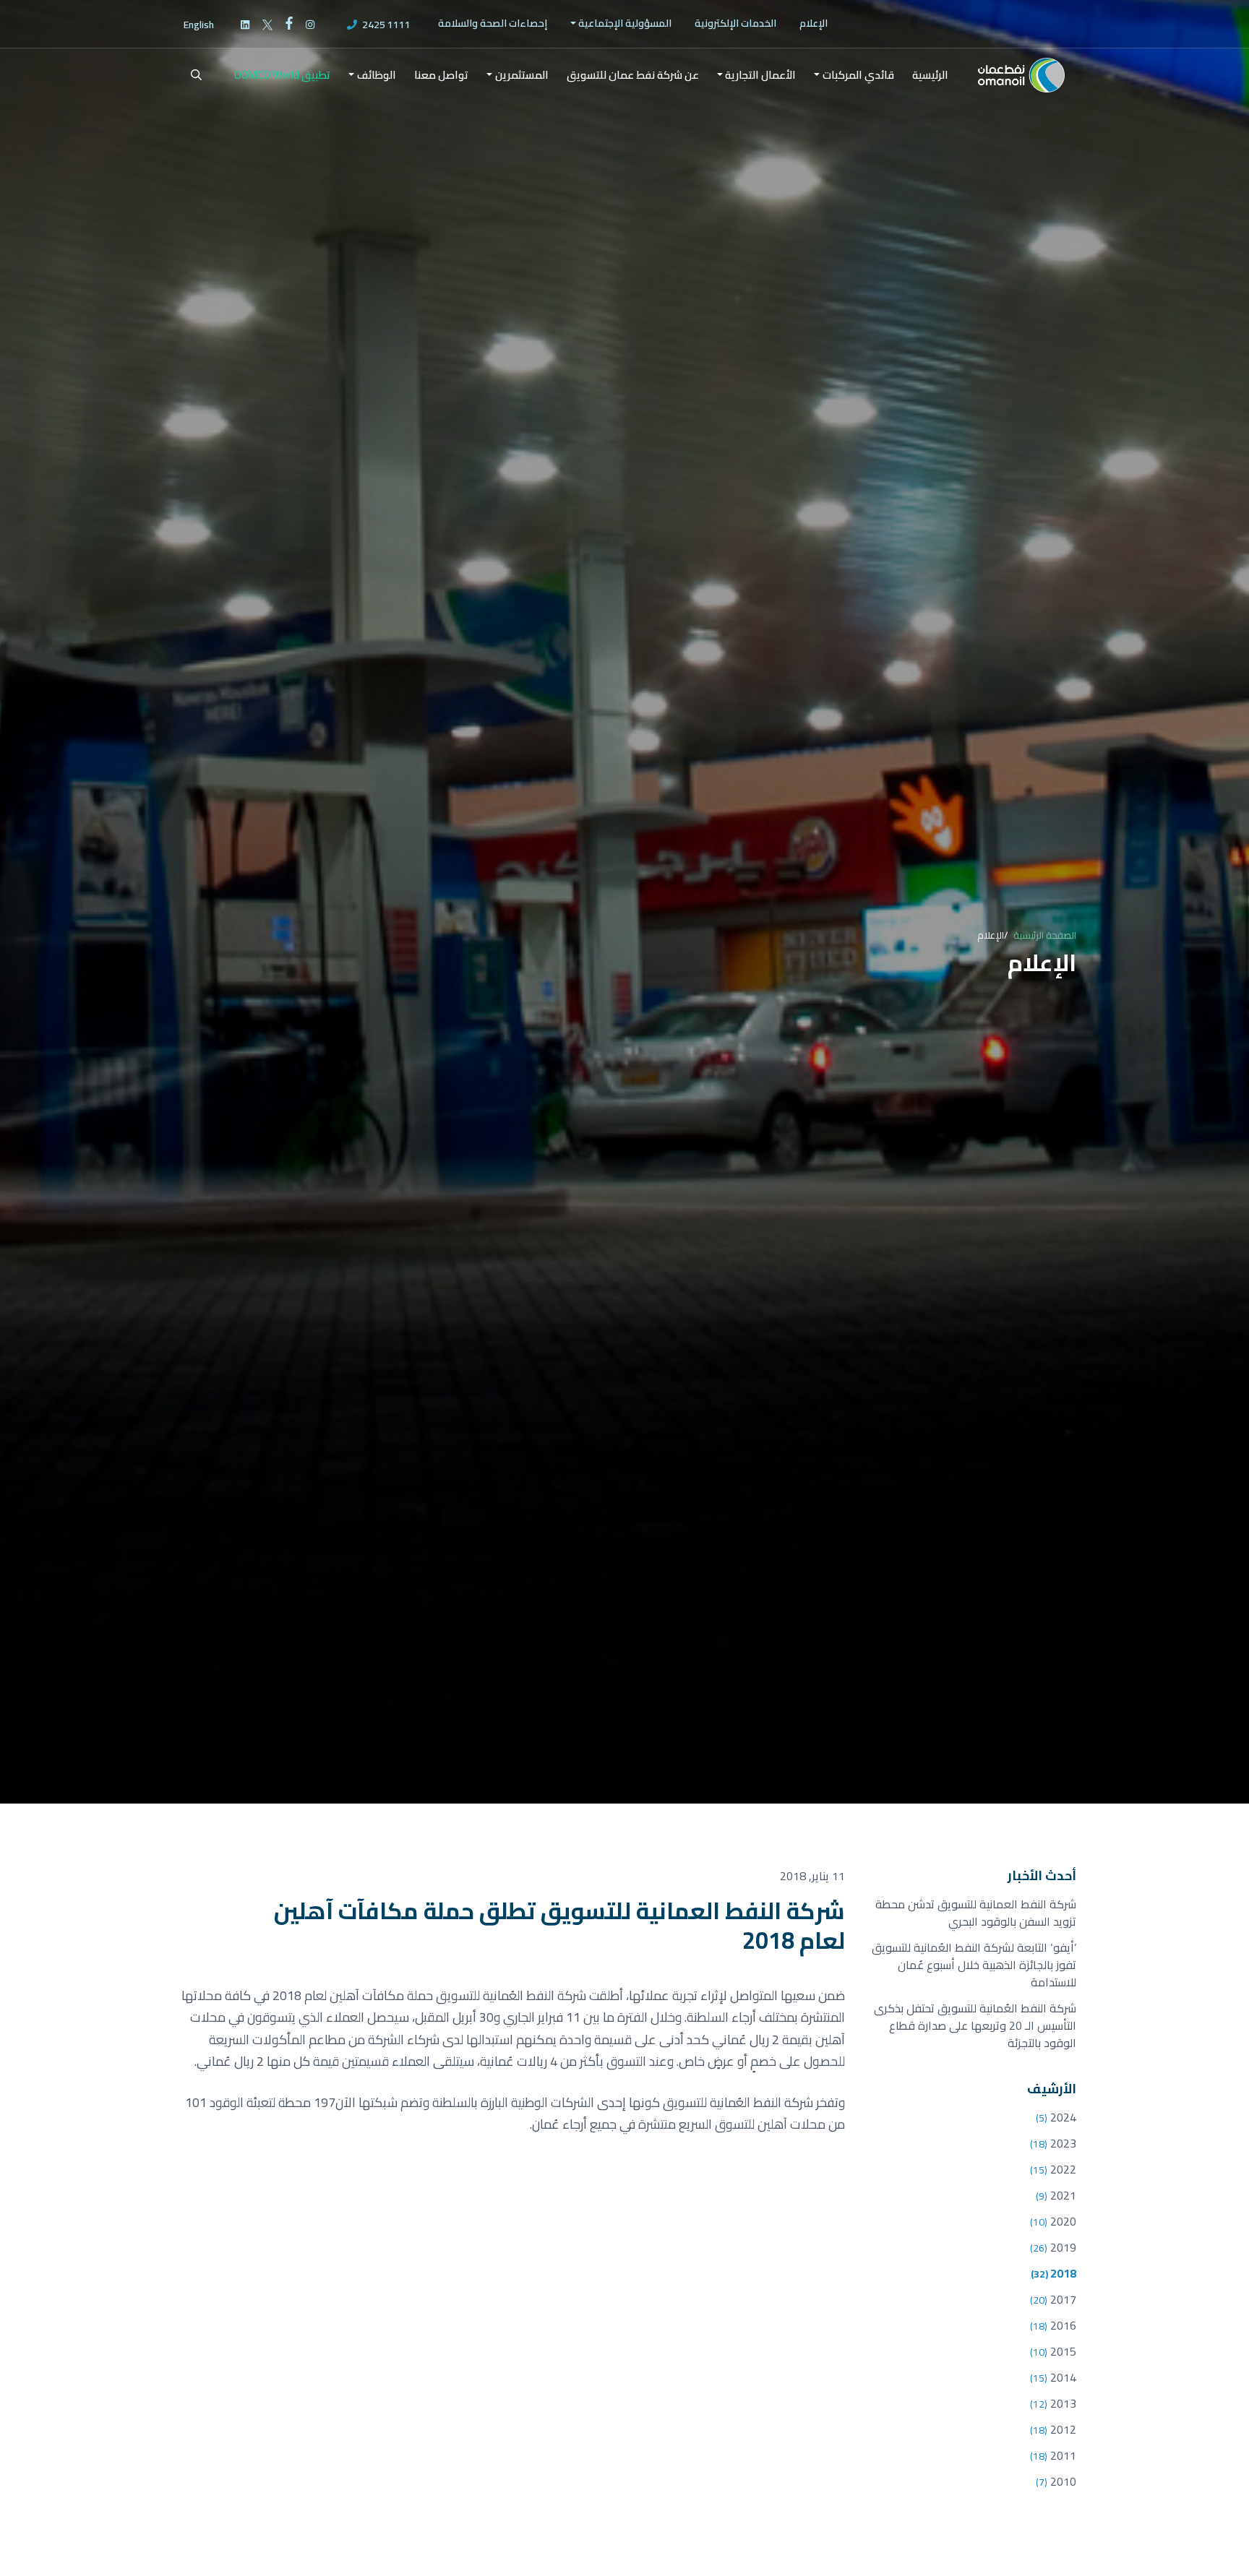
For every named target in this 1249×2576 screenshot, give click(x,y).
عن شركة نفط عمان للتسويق (633, 75)
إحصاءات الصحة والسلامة (493, 23)
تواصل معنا (441, 75)
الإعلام (814, 23)
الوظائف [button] (377, 75)
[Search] (187, 76)
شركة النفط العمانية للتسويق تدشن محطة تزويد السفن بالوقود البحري (976, 1913)
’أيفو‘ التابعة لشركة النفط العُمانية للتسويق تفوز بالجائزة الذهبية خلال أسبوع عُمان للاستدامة (974, 1965)
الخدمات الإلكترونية (735, 23)
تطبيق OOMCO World (282, 75)
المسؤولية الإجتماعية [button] (625, 23)
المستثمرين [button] (522, 75)
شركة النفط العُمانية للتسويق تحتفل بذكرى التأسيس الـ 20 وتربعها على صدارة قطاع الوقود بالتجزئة (975, 2025)
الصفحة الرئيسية (1045, 935)
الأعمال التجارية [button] (760, 75)
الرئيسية (930, 75)
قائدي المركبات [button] (858, 75)
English (199, 25)
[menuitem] (814, 23)
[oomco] (1021, 75)
